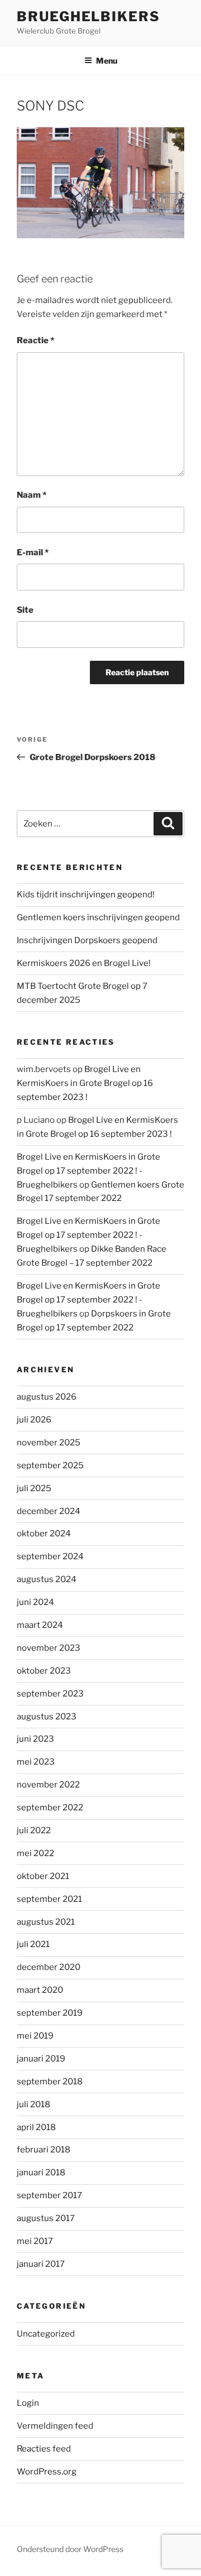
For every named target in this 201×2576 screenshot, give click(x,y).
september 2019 (50, 2013)
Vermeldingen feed (55, 2426)
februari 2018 (44, 2150)
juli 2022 (34, 1830)
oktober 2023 (44, 1671)
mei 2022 (35, 1853)
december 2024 (49, 1511)
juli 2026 (34, 1420)
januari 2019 (41, 2059)
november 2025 (49, 1443)
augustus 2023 (47, 1717)
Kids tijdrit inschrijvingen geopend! (86, 895)
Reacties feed (44, 2449)
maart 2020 (40, 1990)
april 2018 (36, 2127)
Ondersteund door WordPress (70, 2549)
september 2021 (49, 1899)
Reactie (35, 340)
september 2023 (50, 1694)
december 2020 (49, 1967)
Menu (107, 61)
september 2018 (50, 2082)
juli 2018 (33, 2104)
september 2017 (49, 2195)
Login (28, 2403)
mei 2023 (36, 1762)
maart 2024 (40, 1625)
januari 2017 (41, 2264)
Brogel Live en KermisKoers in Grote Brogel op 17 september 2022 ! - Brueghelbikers (88, 1171)
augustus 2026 (47, 1397)
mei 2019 (35, 2036)
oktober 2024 (44, 1534)
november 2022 (48, 1785)
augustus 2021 (46, 1922)
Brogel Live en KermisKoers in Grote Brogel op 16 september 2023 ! (85, 1083)
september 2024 (50, 1556)
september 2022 (50, 1808)
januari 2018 (41, 2173)
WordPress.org (47, 2472)
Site (25, 610)
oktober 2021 (43, 1876)
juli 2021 (33, 1944)
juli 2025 (34, 1488)
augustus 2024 (47, 1579)
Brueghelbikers (88, 16)
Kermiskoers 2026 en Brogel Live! (84, 963)
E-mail (33, 552)
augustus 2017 (46, 2218)
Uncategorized (46, 2334)
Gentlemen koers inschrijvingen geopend (98, 917)
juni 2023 (35, 1739)
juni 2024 (35, 1602)
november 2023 (49, 1648)
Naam (32, 495)
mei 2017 (35, 2241)
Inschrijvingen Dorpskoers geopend (87, 940)
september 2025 (50, 1465)
